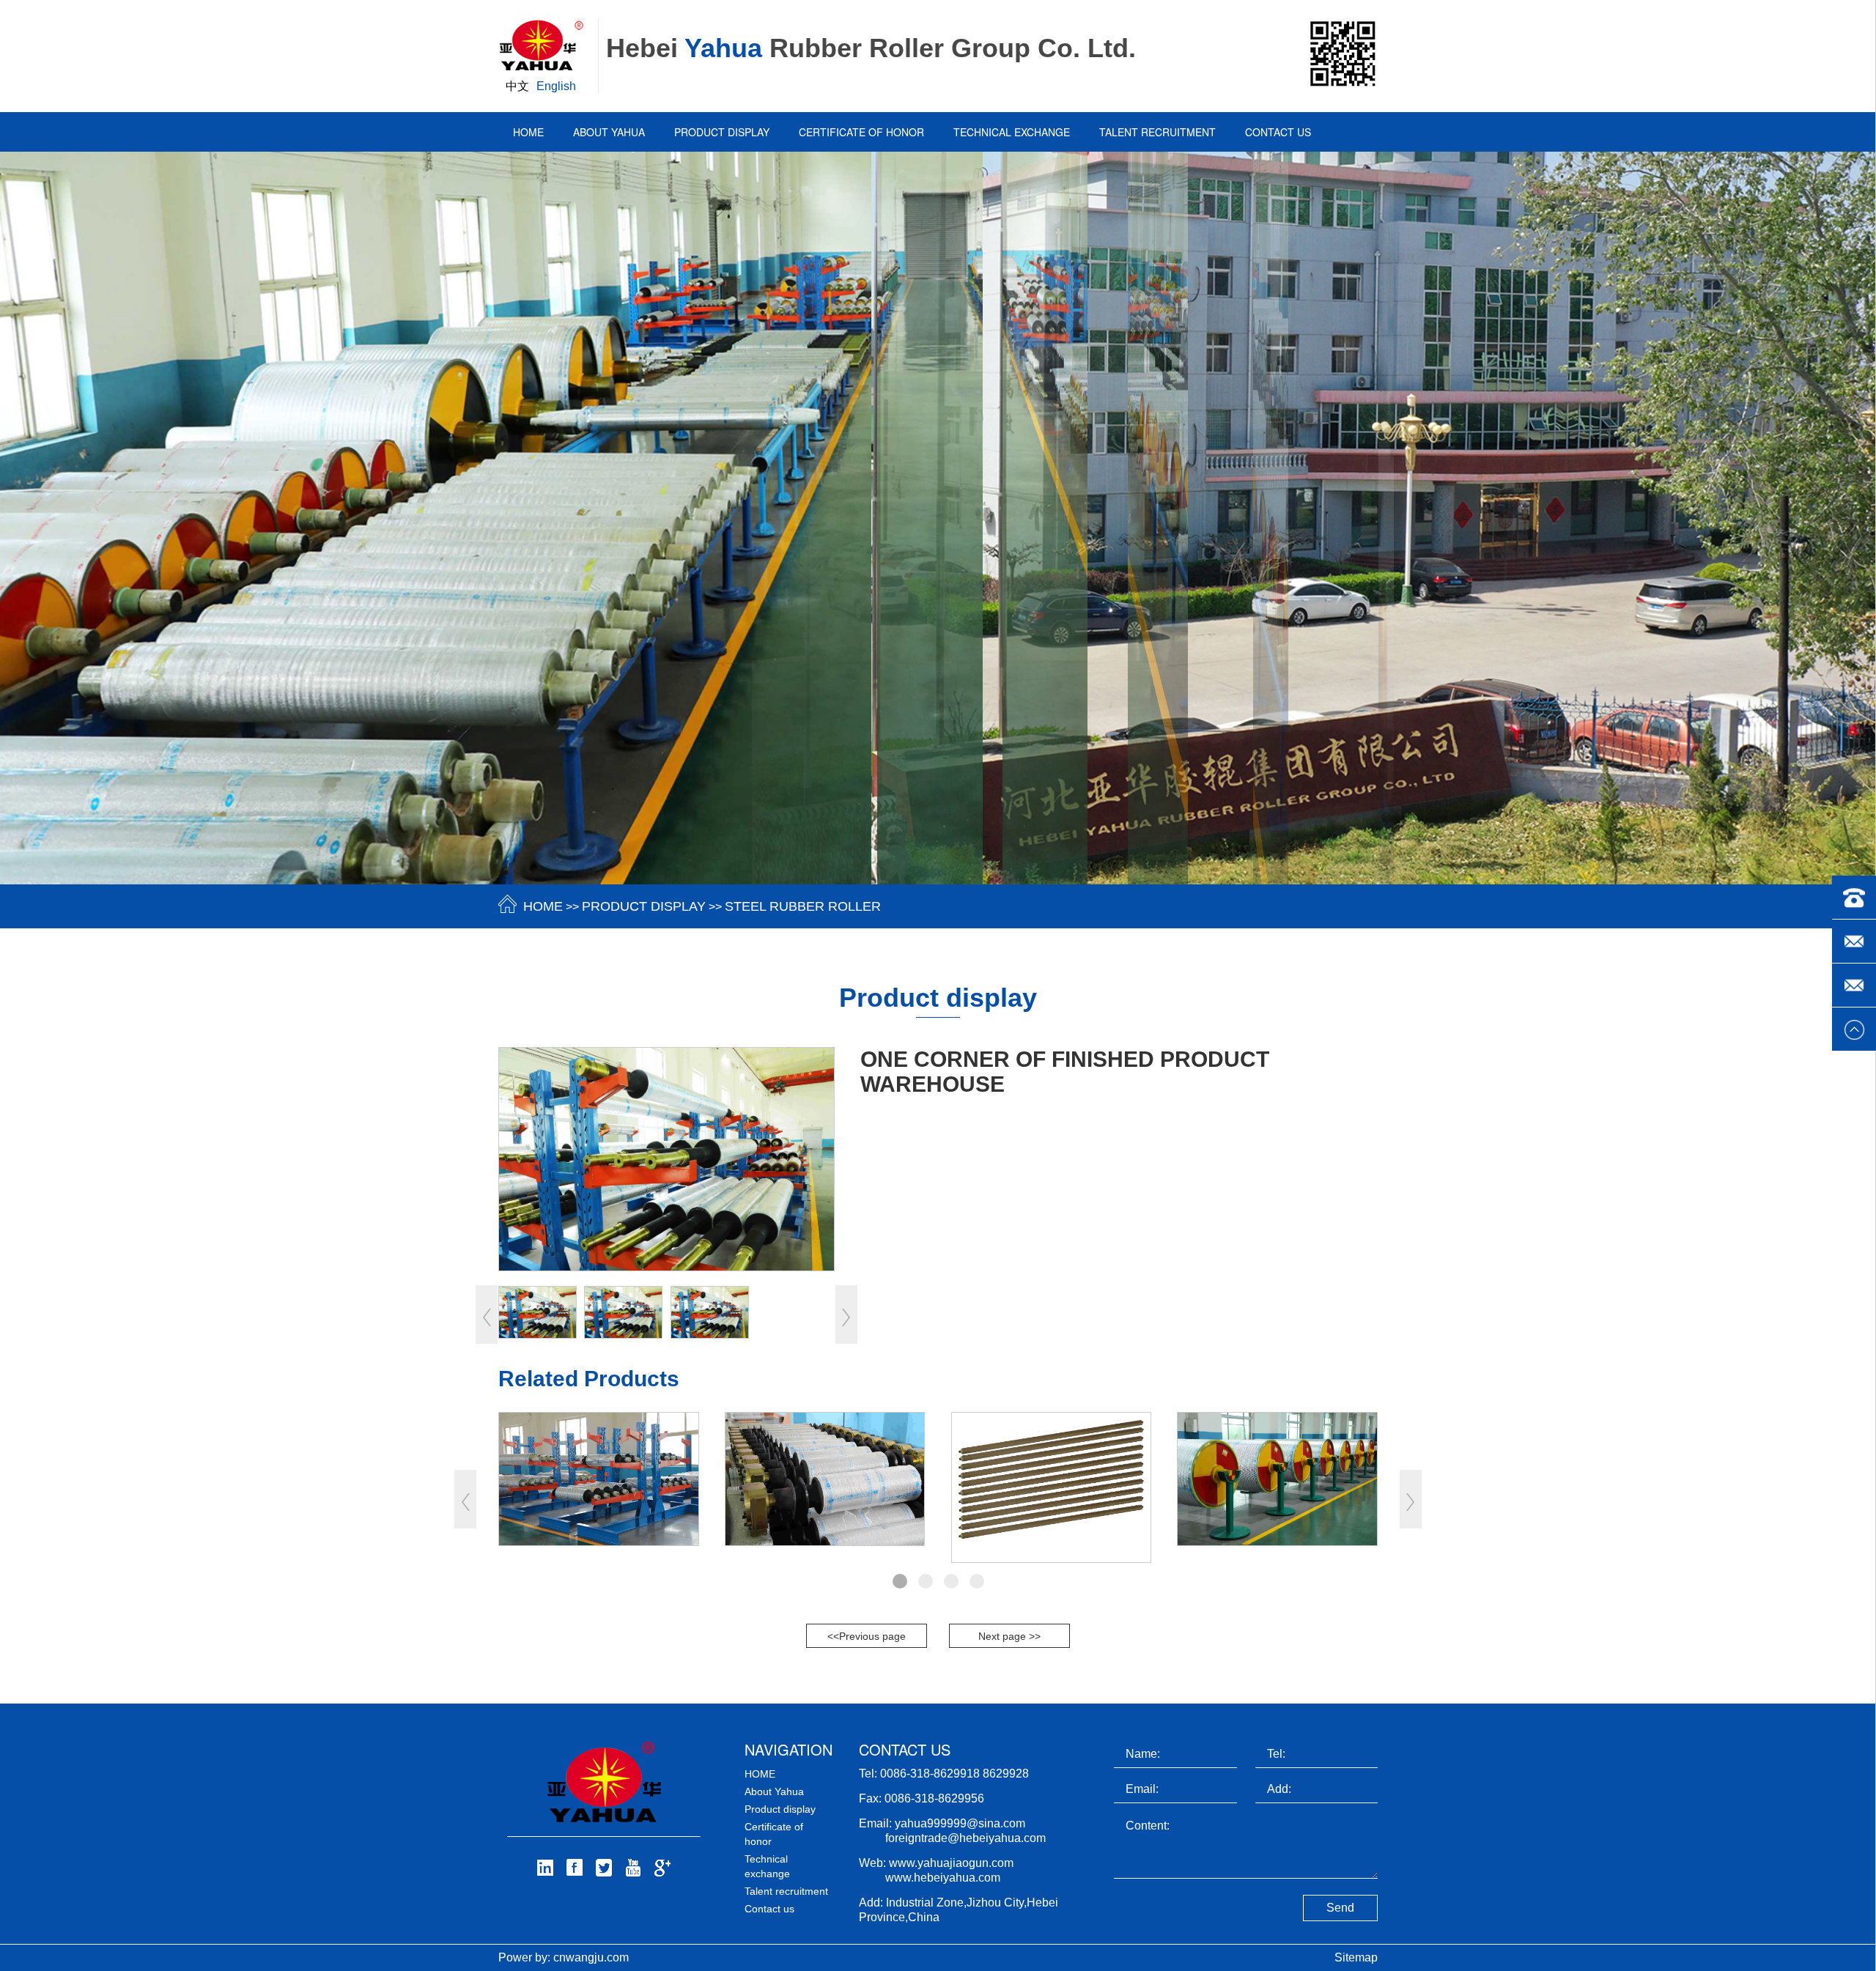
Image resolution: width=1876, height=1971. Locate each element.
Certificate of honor (861, 132)
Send (1340, 1908)
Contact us (1278, 132)
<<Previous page (867, 1636)
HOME (543, 906)
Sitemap (1356, 1957)
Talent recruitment (1157, 132)
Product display (722, 132)
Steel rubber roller (803, 906)
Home (528, 132)
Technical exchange (1012, 132)
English (556, 86)
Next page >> (1009, 1636)
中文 (517, 86)
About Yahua (609, 132)
